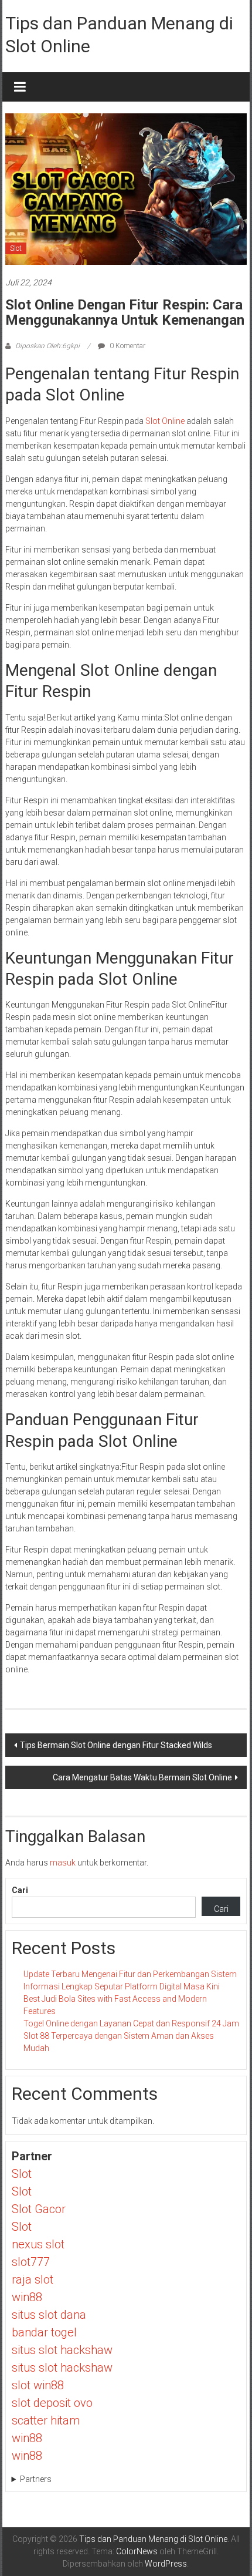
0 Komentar (127, 346)
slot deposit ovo (52, 2403)
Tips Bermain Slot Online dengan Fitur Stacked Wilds (116, 1745)
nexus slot (38, 2244)
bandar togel (44, 2332)
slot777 (31, 2262)
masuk (63, 1863)
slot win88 (38, 2385)
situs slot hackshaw (62, 2350)
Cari (20, 1890)
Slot (16, 248)
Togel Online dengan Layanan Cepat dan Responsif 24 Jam (131, 2023)
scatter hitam (46, 2420)
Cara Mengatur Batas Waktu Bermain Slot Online (142, 1777)
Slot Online (165, 421)
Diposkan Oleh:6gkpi (47, 346)
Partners (36, 2479)
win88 (27, 2297)
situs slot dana (49, 2315)
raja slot (33, 2279)
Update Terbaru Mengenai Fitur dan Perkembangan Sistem (130, 1974)
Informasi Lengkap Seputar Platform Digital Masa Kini (122, 1986)
